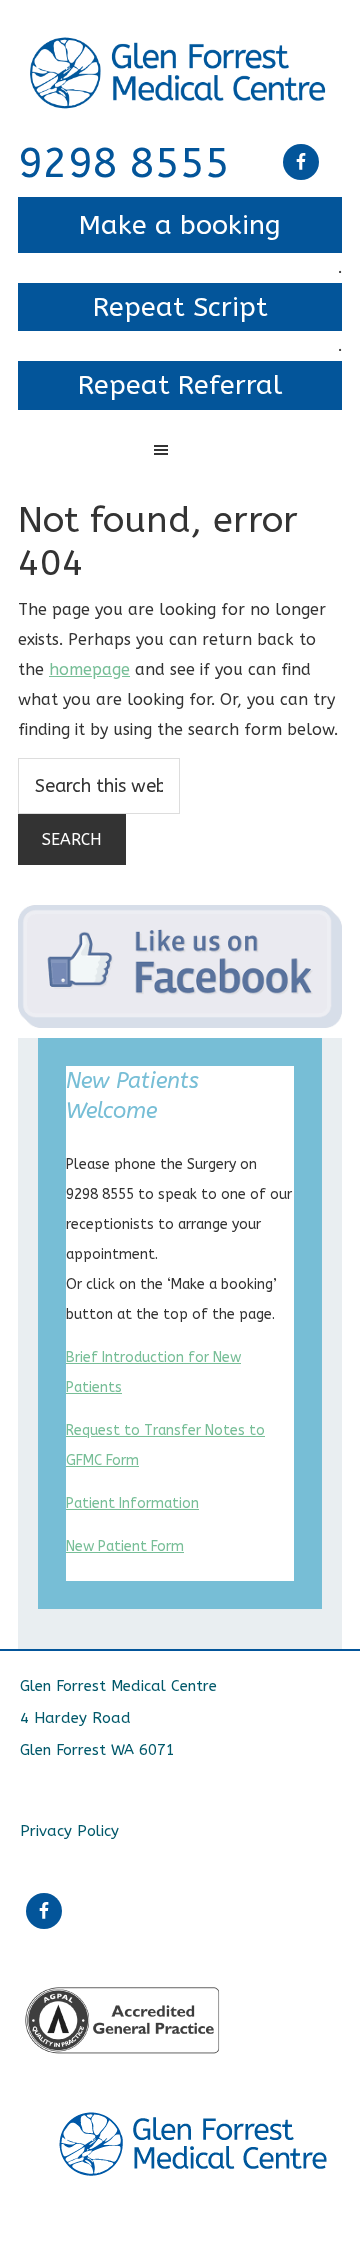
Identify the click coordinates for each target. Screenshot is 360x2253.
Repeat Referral (180, 385)
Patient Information (132, 1503)
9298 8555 (124, 164)
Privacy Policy (69, 1831)
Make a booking (180, 225)
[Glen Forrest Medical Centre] (180, 52)
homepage (89, 669)
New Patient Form (125, 1546)
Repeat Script (180, 307)
